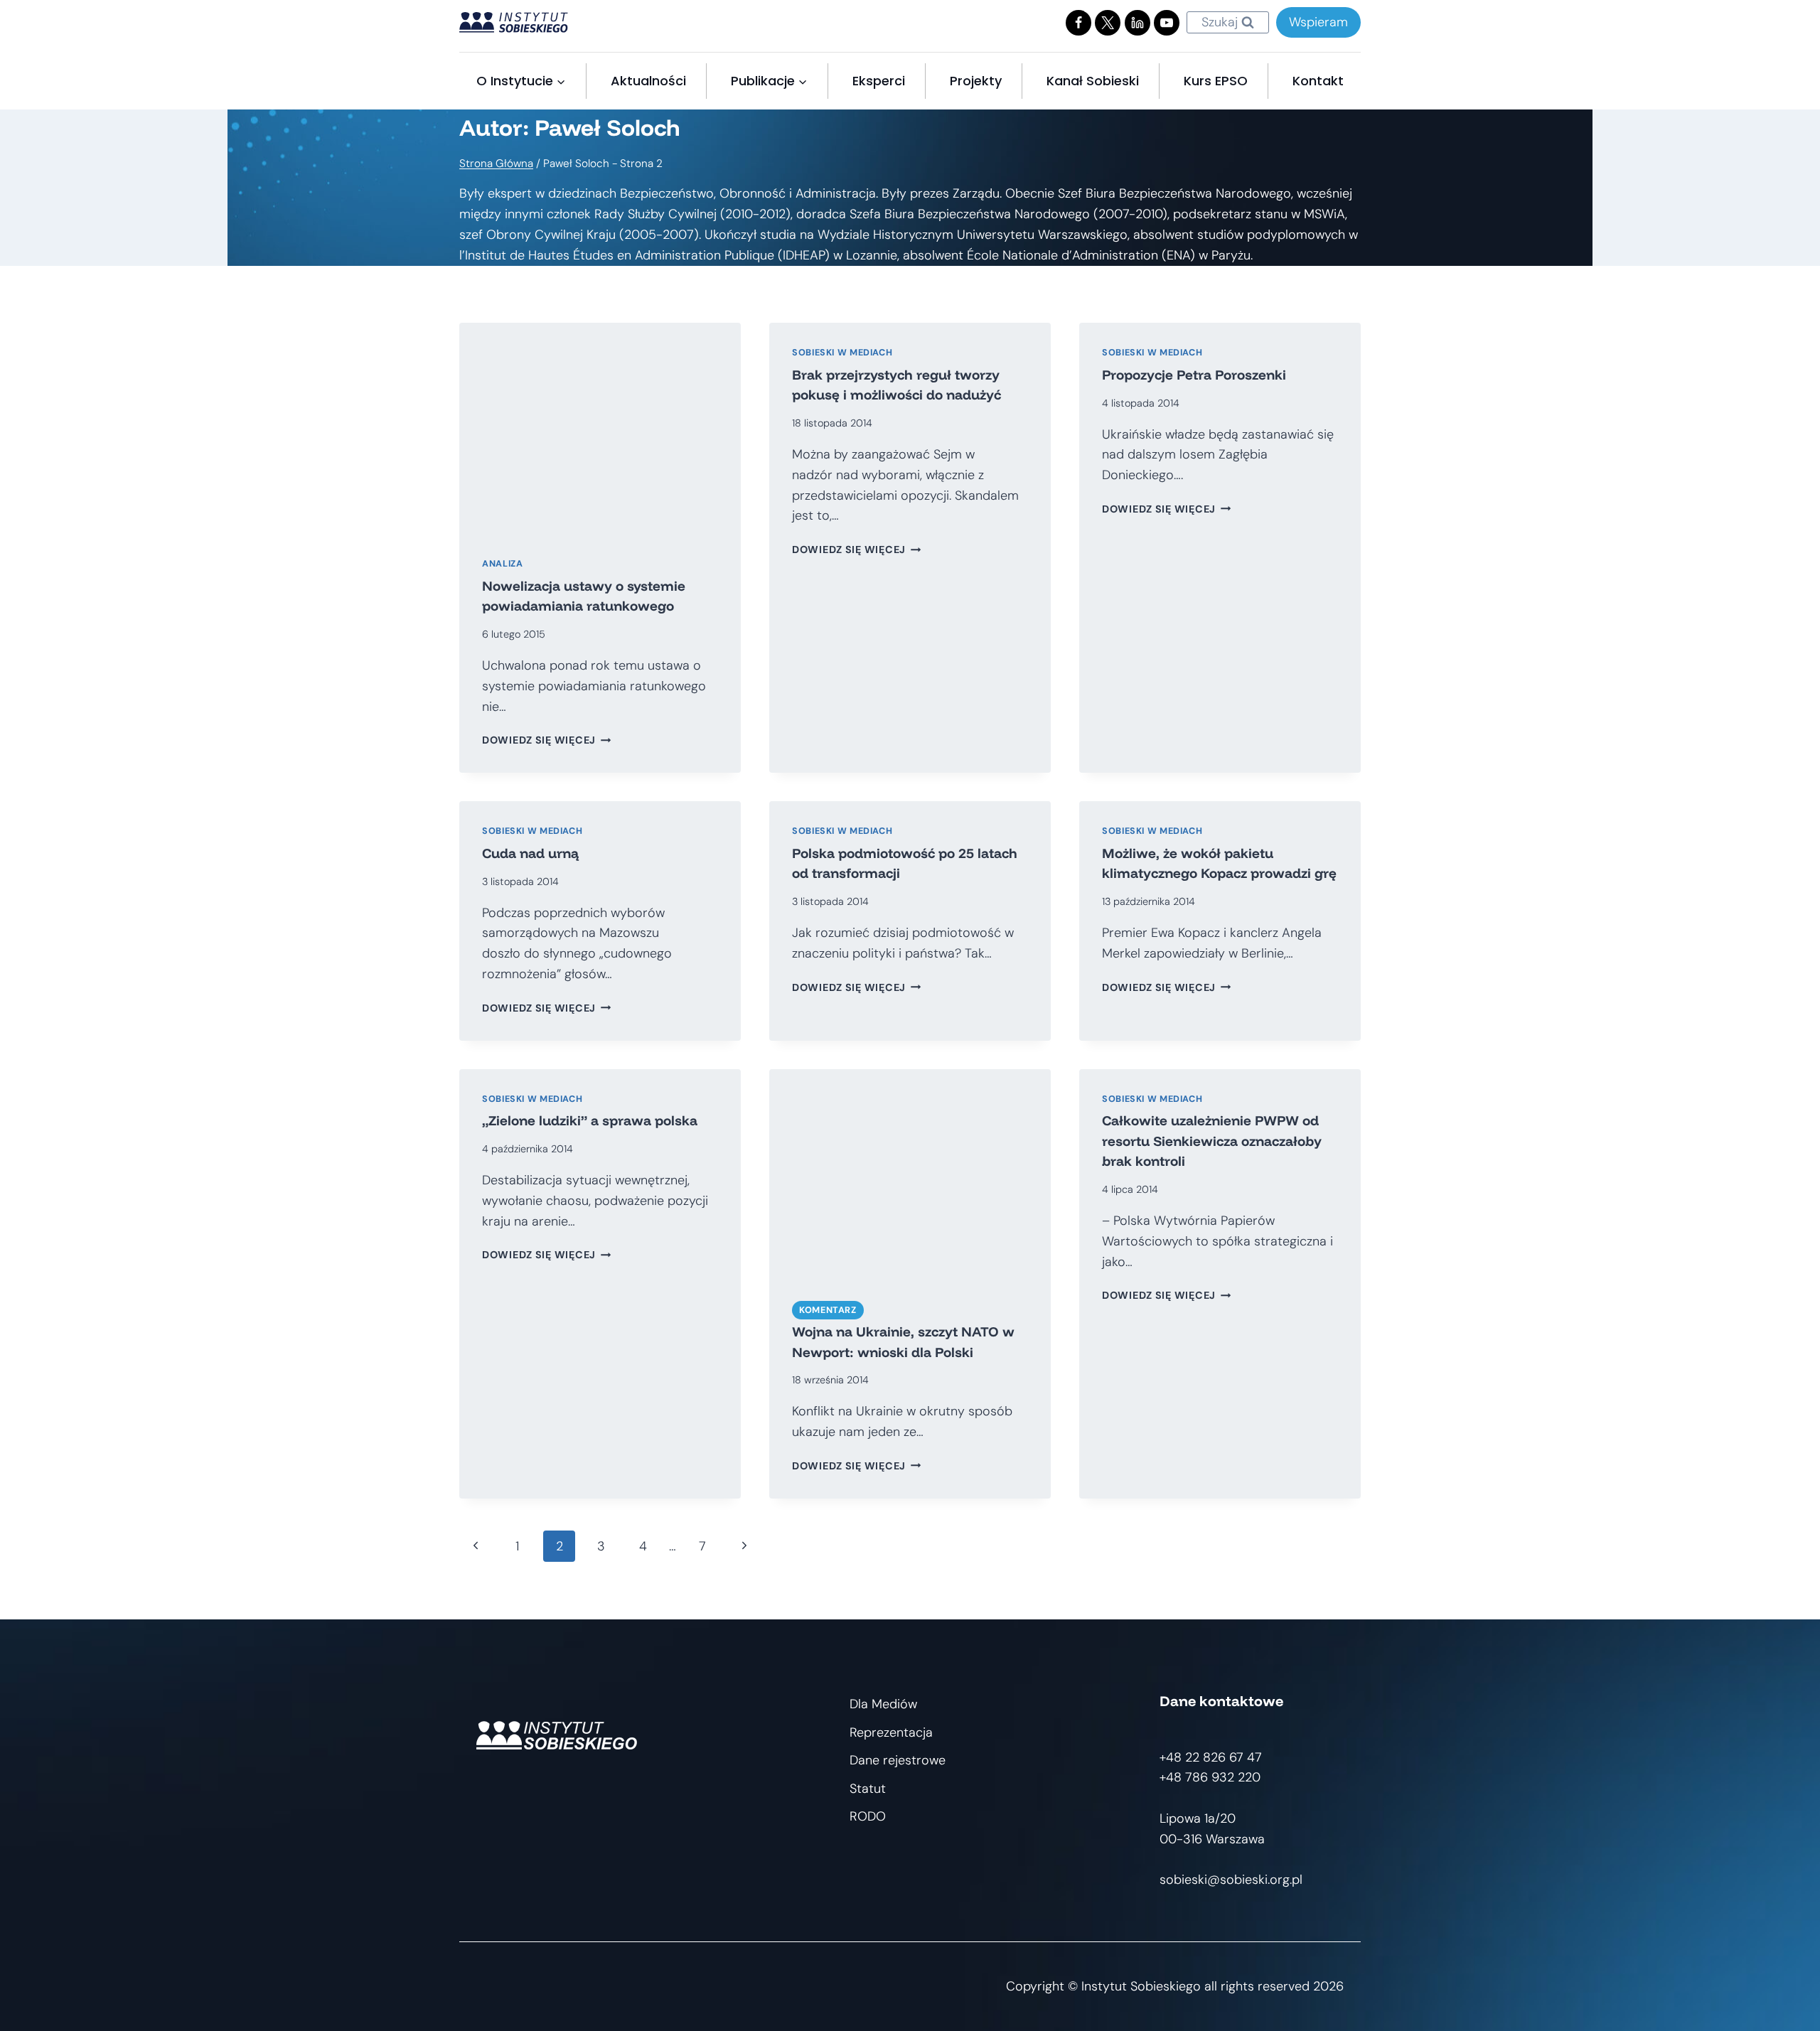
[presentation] (600, 428)
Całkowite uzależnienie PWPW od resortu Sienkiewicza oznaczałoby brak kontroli (1212, 1141)
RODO (868, 1816)
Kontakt (1318, 81)
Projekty (976, 81)
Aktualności (648, 81)
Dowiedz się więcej (547, 740)
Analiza (502, 564)
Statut (868, 1789)
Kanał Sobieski (1093, 81)
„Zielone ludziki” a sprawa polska (590, 1120)
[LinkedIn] (1137, 23)
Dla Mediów (883, 1704)
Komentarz (828, 1310)
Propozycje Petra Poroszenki (1194, 375)
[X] (1108, 23)
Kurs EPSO (1216, 81)
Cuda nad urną (530, 853)
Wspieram (1318, 22)
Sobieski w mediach (842, 353)
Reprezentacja (891, 1732)
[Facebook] (1078, 23)
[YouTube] (1167, 23)
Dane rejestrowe (898, 1760)
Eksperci (879, 81)
